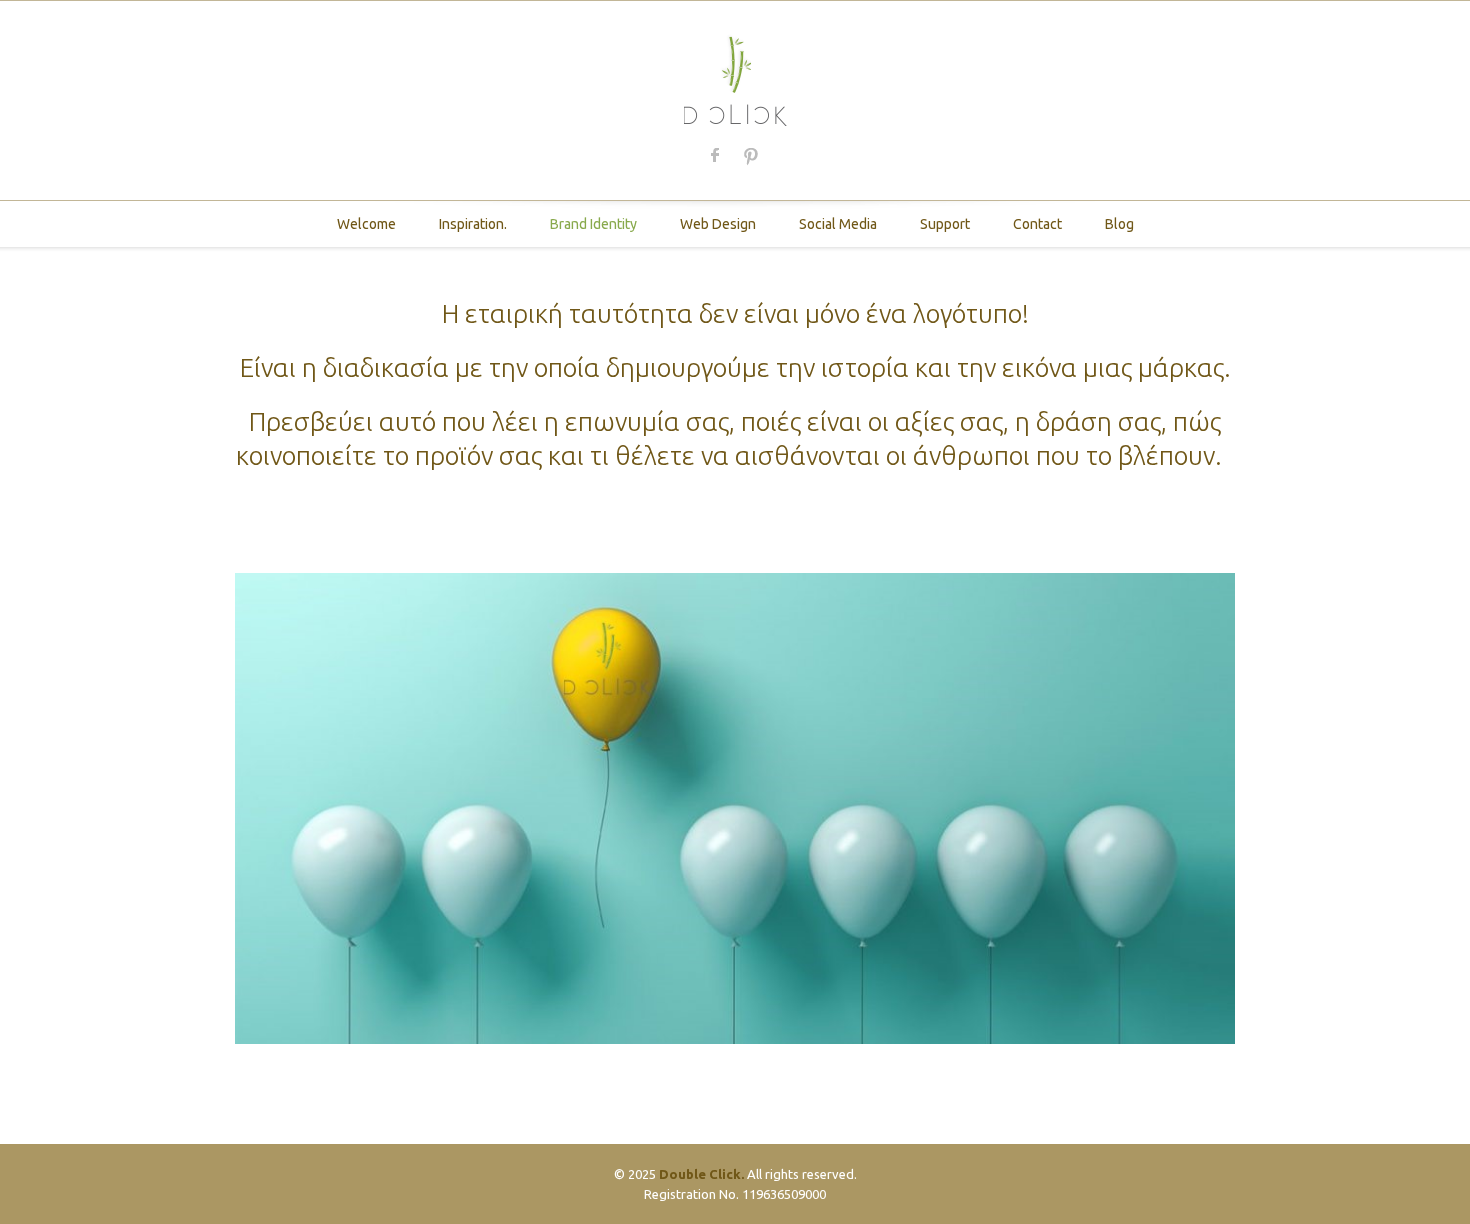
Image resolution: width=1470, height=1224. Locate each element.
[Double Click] (735, 78)
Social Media (838, 224)
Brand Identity (593, 224)
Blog (1119, 224)
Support (945, 224)
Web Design (718, 224)
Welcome (366, 224)
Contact (1037, 224)
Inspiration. (473, 224)
